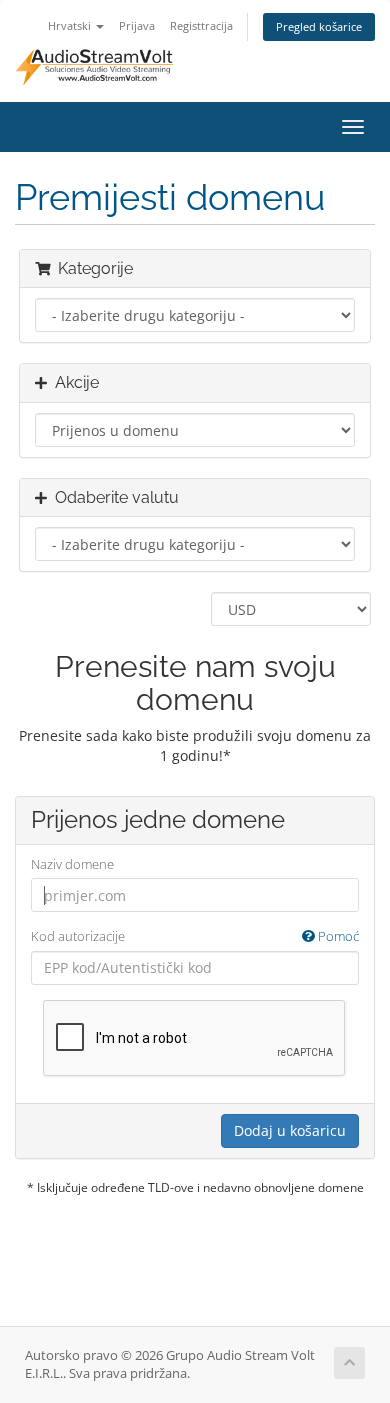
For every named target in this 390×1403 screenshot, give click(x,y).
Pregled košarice (319, 26)
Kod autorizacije (195, 936)
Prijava (137, 25)
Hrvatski (71, 25)
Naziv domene (72, 864)
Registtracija (201, 25)
